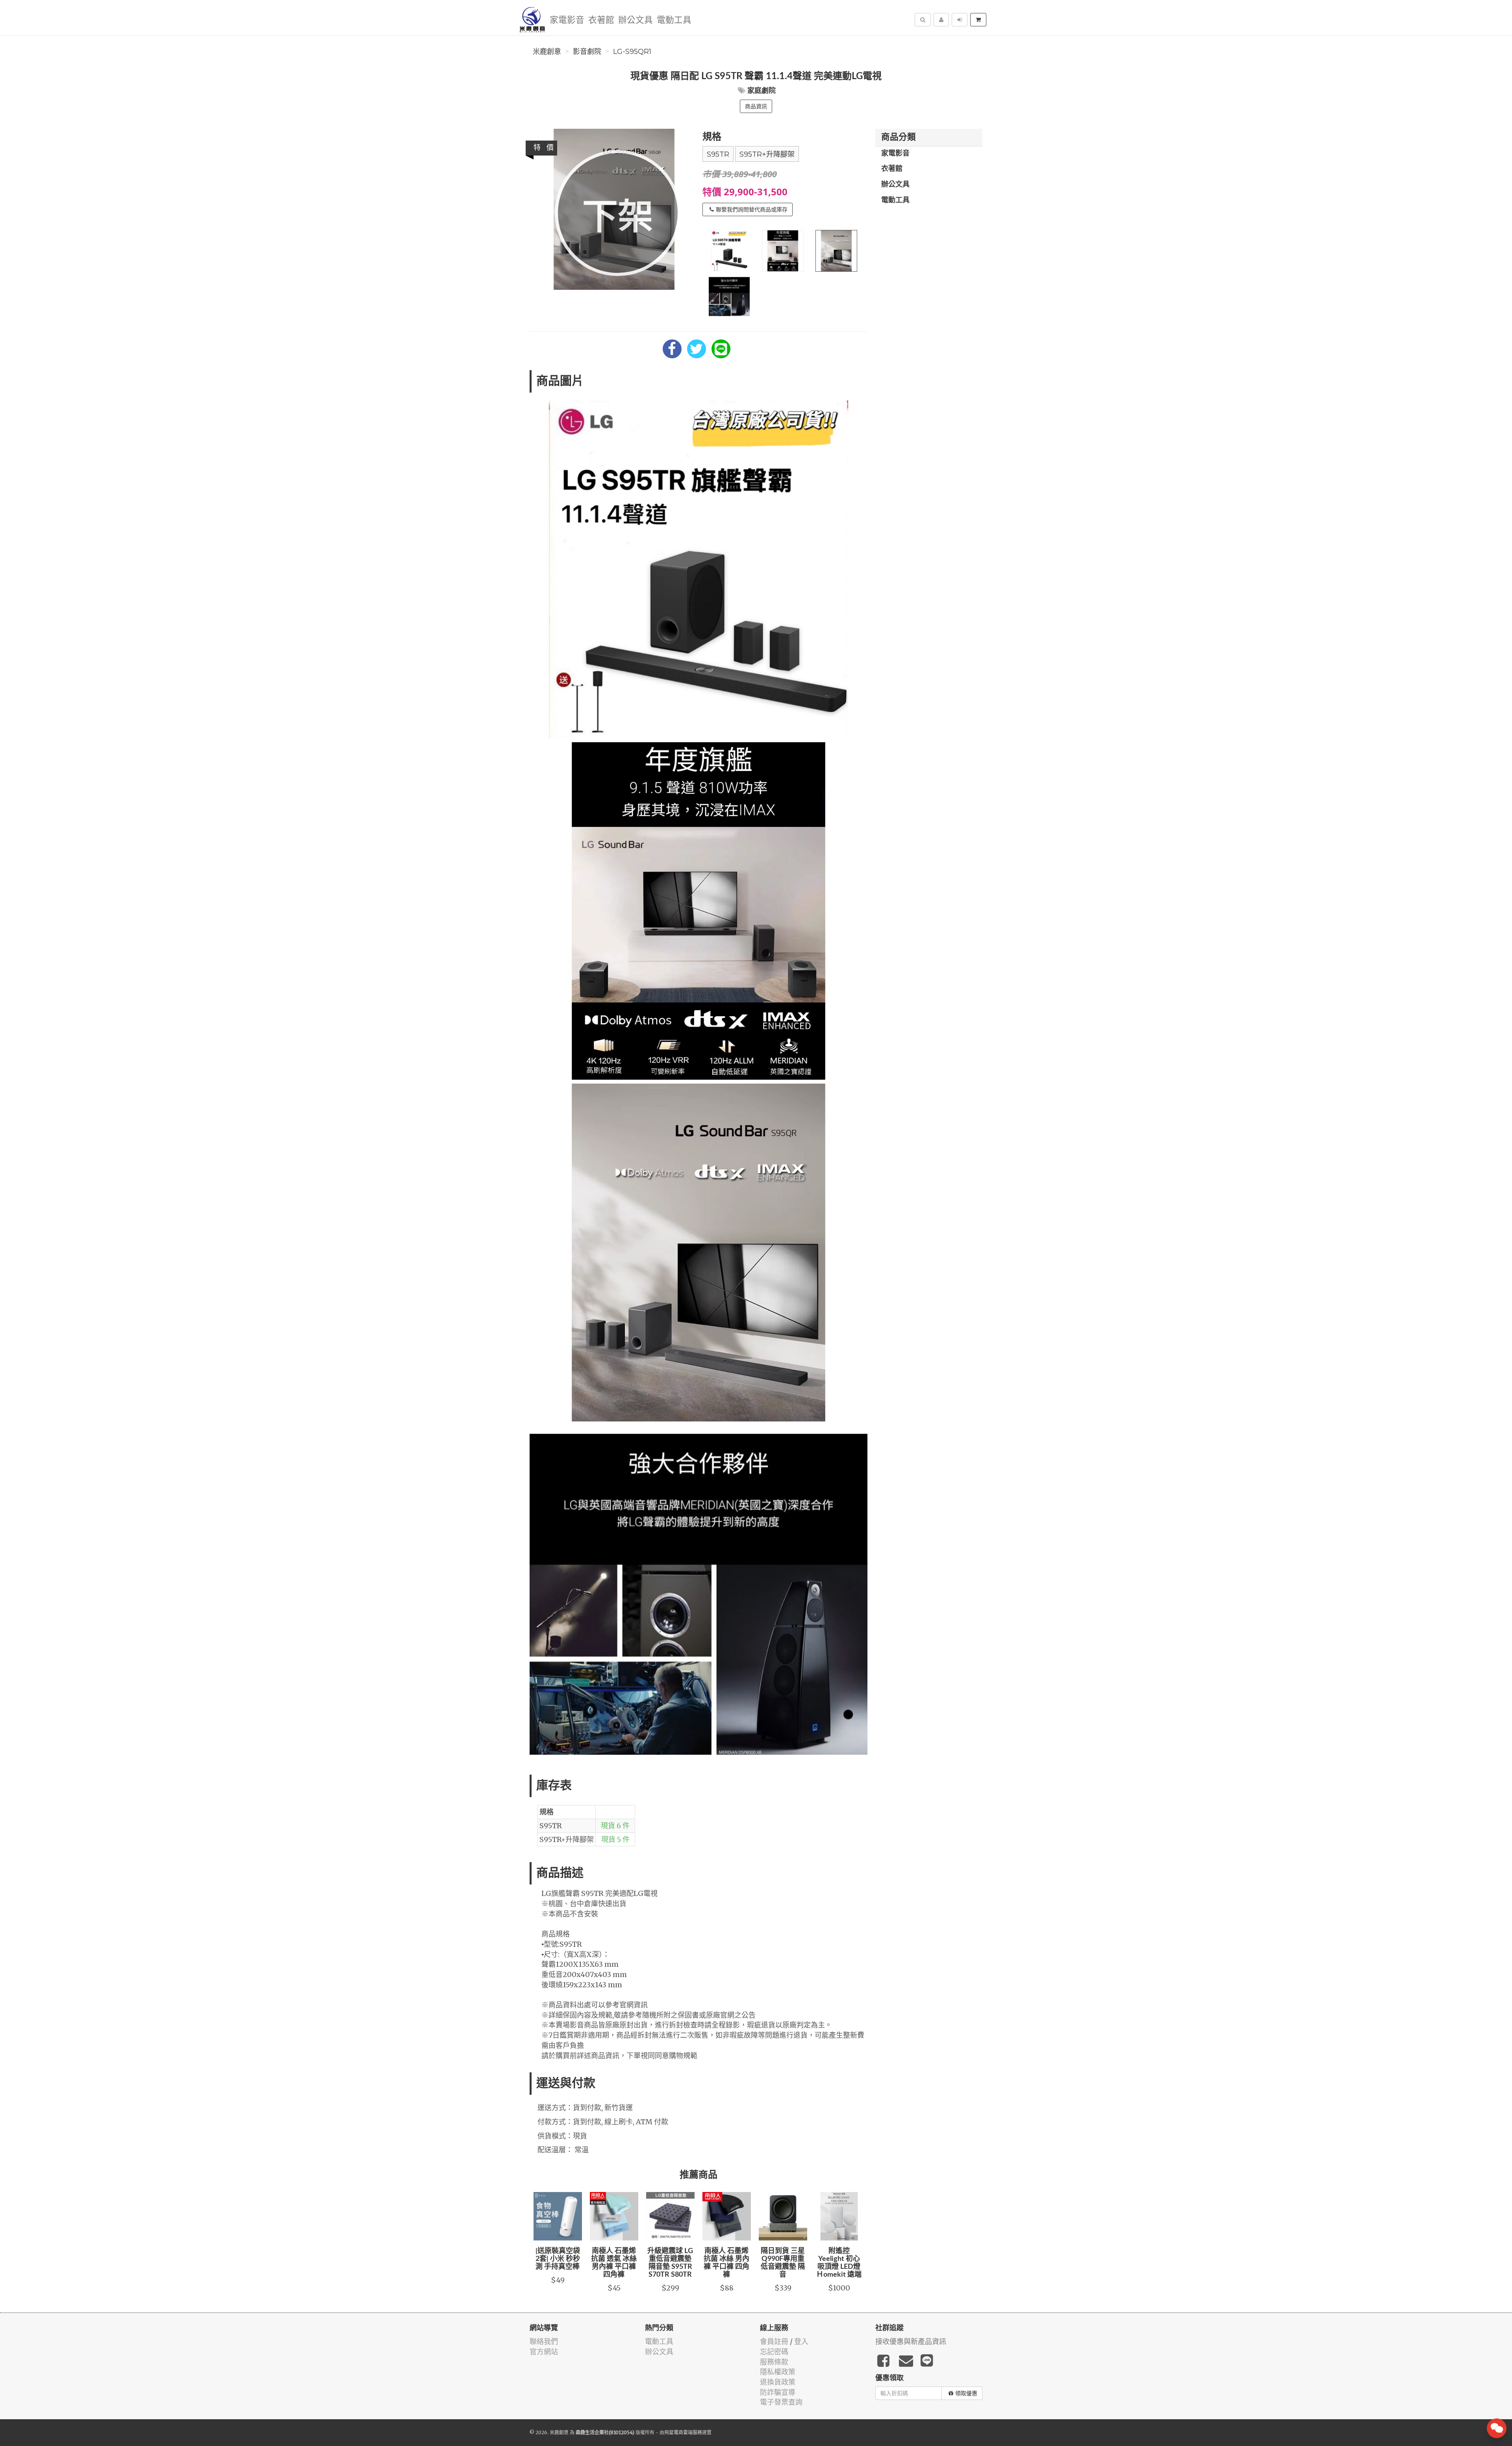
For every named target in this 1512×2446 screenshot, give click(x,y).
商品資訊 (756, 106)
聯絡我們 (544, 2341)
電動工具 (674, 20)
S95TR (718, 154)
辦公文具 (636, 20)
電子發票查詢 (781, 2402)
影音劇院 (587, 52)
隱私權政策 (778, 2372)
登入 (801, 2341)
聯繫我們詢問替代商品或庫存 (752, 209)
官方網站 (544, 2352)
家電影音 (567, 20)
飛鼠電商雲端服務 (683, 2432)
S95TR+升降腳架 (767, 154)
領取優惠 (966, 2393)
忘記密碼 (774, 2352)
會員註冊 (774, 2341)
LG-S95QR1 (632, 52)
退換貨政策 (778, 2382)
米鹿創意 (547, 52)
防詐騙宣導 (778, 2392)
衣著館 (601, 20)
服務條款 (774, 2362)
